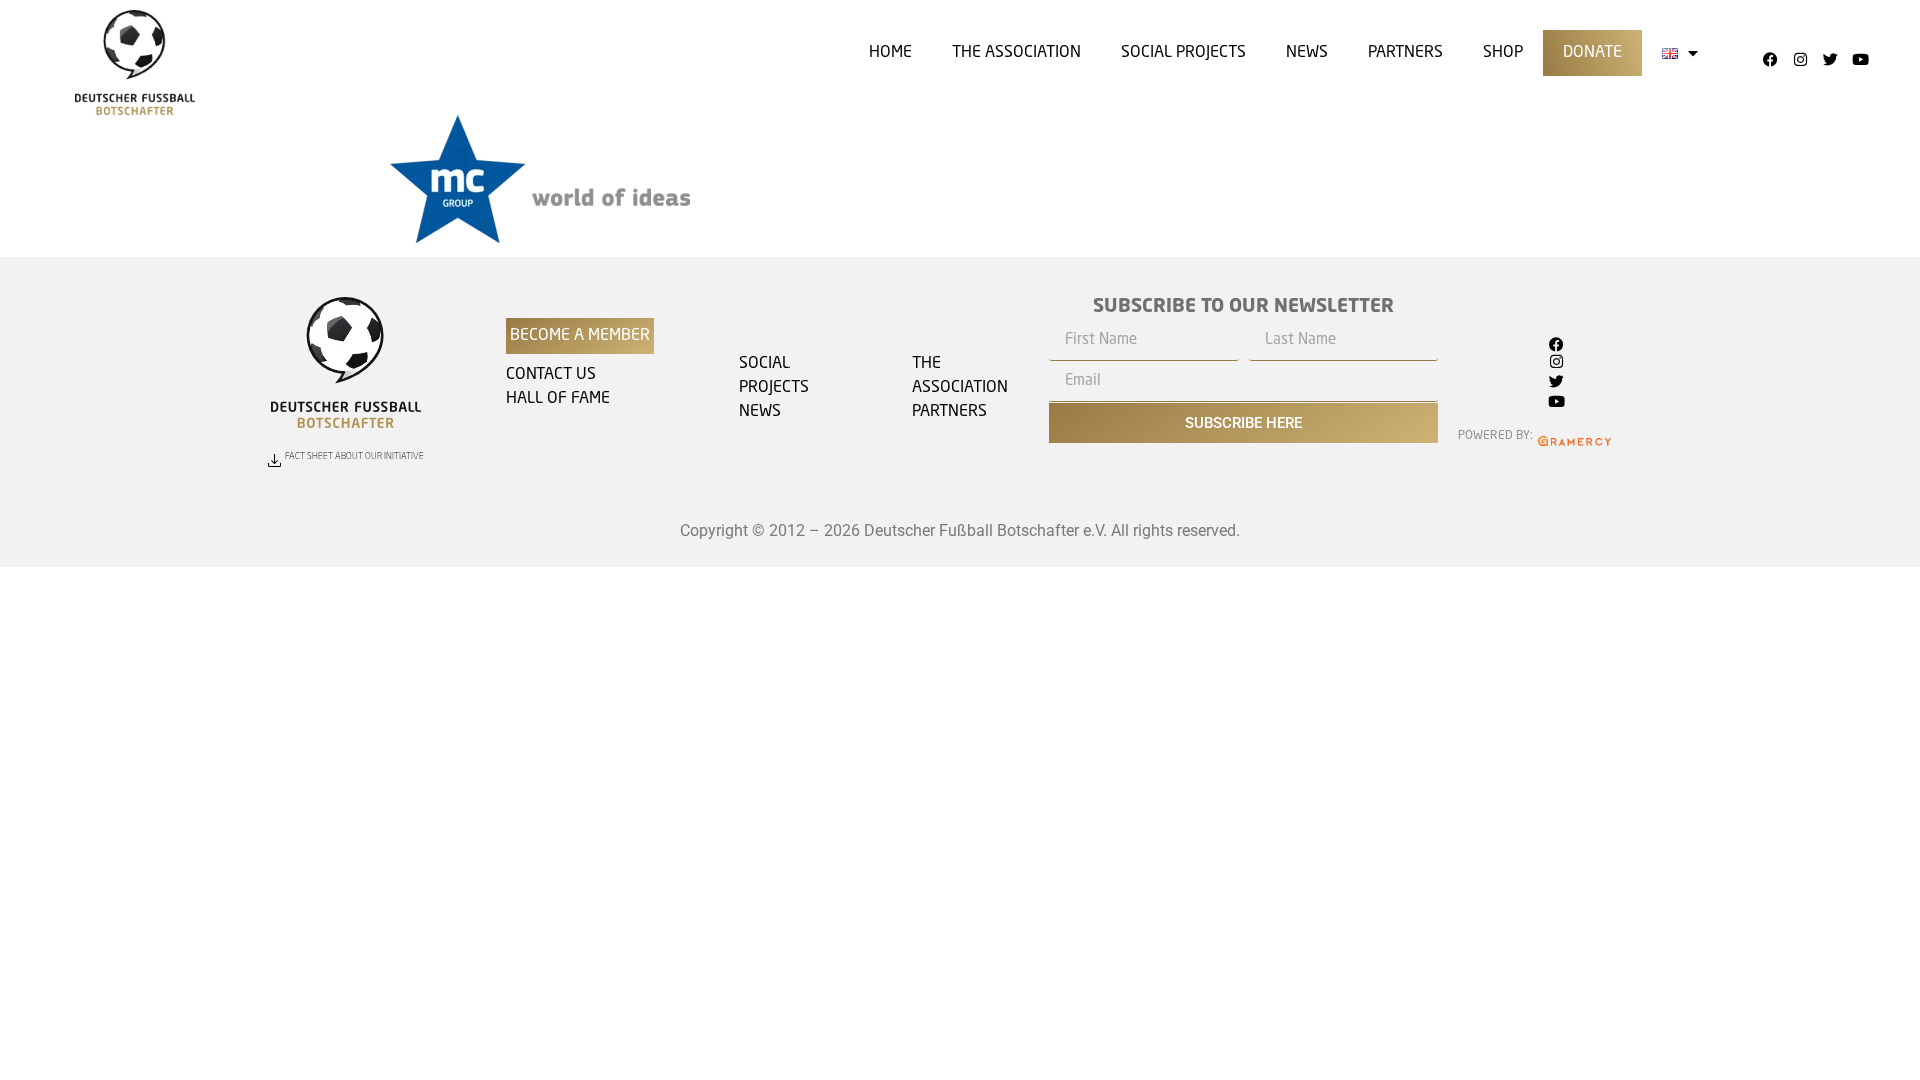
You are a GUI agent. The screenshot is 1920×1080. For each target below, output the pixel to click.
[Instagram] (1801, 60)
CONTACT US (551, 375)
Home (890, 53)
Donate (1592, 53)
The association (1016, 53)
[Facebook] (1771, 60)
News (1307, 53)
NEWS (760, 412)
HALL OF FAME (558, 399)
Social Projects (1183, 53)
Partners (1405, 53)
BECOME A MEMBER (580, 336)
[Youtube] (1861, 60)
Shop (1503, 53)
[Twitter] (1831, 60)
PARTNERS (949, 412)
